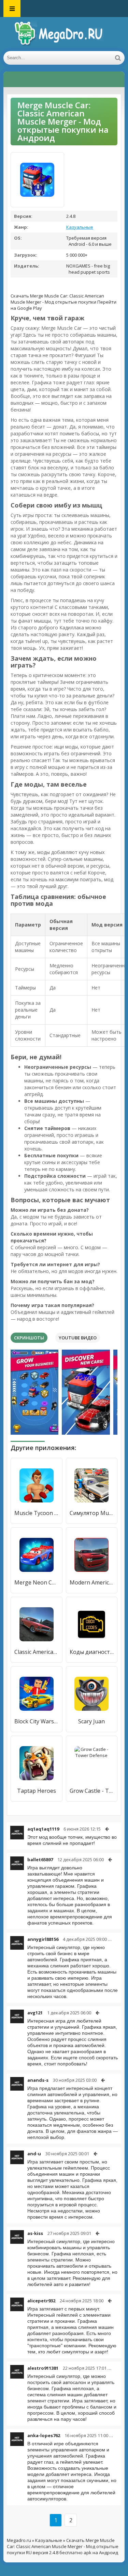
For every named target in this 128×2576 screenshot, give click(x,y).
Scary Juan (91, 1721)
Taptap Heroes (37, 1791)
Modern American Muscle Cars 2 (92, 1582)
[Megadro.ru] (64, 34)
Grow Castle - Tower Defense (92, 1791)
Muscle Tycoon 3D (37, 1513)
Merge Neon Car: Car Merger (37, 1582)
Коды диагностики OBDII (92, 1652)
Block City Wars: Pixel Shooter (37, 1721)
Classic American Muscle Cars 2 (37, 1652)
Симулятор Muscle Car (92, 1513)
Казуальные (80, 227)
